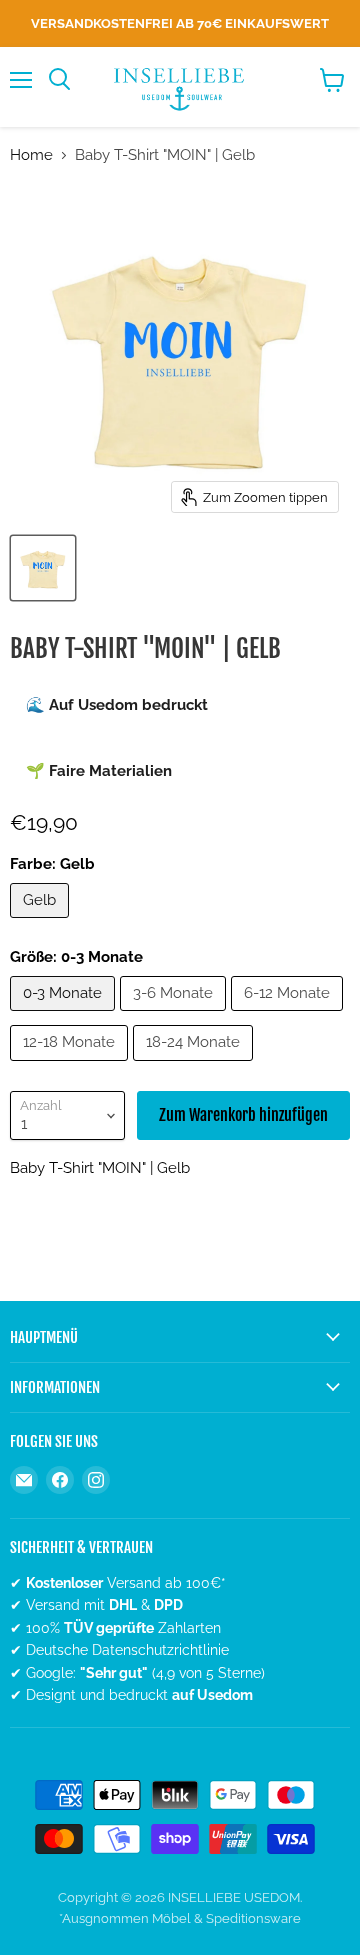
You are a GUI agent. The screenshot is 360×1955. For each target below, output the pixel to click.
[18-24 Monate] (195, 1066)
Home (31, 155)
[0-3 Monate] (65, 1016)
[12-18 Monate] (71, 1066)
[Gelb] (42, 923)
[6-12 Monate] (289, 1016)
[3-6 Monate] (175, 1016)
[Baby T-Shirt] (43, 568)
